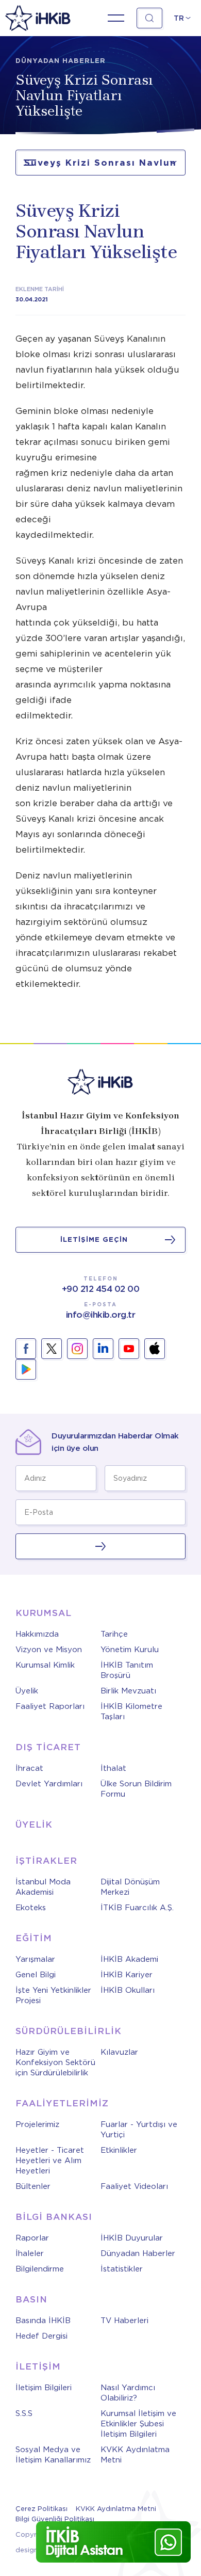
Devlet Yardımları (49, 1784)
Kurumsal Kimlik (45, 1665)
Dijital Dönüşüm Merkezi (130, 1887)
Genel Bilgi (36, 1975)
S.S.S (24, 2413)
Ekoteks (31, 1908)
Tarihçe (114, 1634)
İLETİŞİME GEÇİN (94, 1239)
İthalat (113, 1768)
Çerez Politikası (41, 2509)
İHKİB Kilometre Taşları (131, 1711)
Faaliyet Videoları (134, 2186)
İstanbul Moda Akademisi (43, 1887)
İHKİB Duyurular (132, 2238)
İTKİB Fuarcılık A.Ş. (137, 1908)
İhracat (29, 1768)
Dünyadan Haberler (138, 2253)
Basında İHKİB (43, 2321)
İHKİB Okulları (128, 1990)
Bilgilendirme (40, 2269)
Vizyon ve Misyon (49, 1650)
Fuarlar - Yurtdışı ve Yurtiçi (139, 2130)
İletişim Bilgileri (44, 2388)
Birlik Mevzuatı (128, 1691)
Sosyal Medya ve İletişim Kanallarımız (53, 2455)
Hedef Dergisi (41, 2336)
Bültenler (33, 2186)
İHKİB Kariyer (127, 1975)
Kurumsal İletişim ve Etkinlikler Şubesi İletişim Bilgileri (138, 2424)
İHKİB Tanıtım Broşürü (127, 1670)
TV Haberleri (124, 2321)
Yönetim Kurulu (130, 1650)
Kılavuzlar (119, 2052)
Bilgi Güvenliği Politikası (55, 2519)
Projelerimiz (37, 2124)
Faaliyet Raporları (50, 1706)
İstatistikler (122, 2269)
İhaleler (30, 2253)
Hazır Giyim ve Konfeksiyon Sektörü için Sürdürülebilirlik (55, 2062)
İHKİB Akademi (129, 1959)
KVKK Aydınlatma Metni (135, 2455)
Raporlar (32, 2238)
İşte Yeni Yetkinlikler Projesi (53, 1995)
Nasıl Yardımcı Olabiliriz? (128, 2393)
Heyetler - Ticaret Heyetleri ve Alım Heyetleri (50, 2161)
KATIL (100, 1546)
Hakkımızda (37, 1634)
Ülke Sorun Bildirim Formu (136, 1789)
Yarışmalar (35, 1959)
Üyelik (27, 1691)
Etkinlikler (119, 2150)
